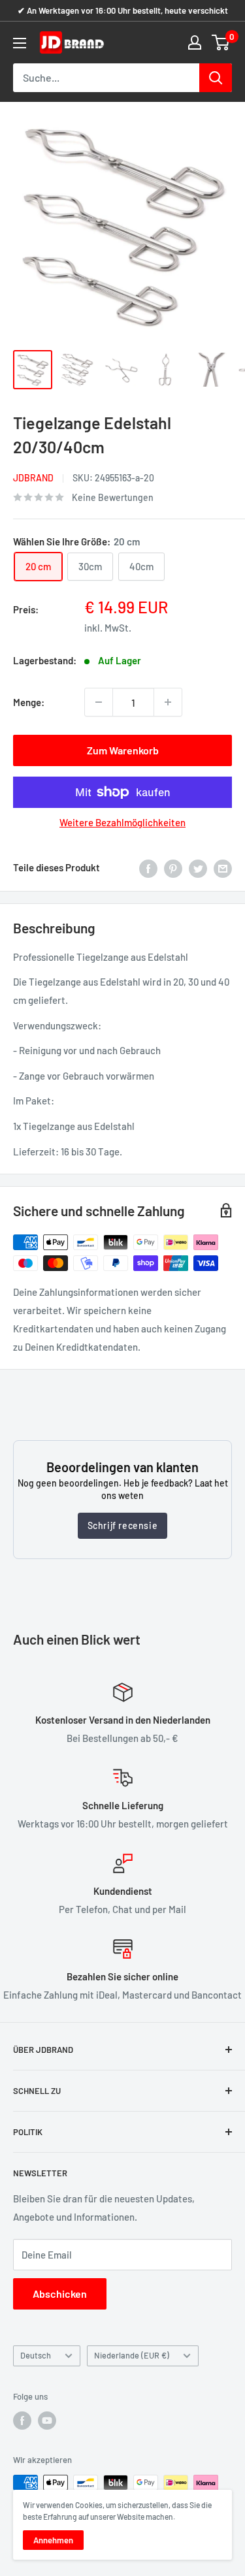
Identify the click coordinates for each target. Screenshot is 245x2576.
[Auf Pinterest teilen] (173, 867)
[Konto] (195, 42)
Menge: (29, 702)
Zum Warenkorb (123, 750)
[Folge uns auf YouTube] (47, 2421)
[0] (221, 42)
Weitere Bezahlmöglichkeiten (122, 822)
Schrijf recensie (123, 1525)
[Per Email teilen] (223, 867)
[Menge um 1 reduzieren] (99, 702)
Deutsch (36, 2355)
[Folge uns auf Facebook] (22, 2421)
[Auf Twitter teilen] (198, 867)
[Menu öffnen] (20, 43)
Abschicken (60, 2294)
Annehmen (53, 2540)
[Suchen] (216, 78)
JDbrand (33, 478)
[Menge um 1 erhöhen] (168, 702)
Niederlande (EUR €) (132, 2355)
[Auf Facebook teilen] (148, 867)
